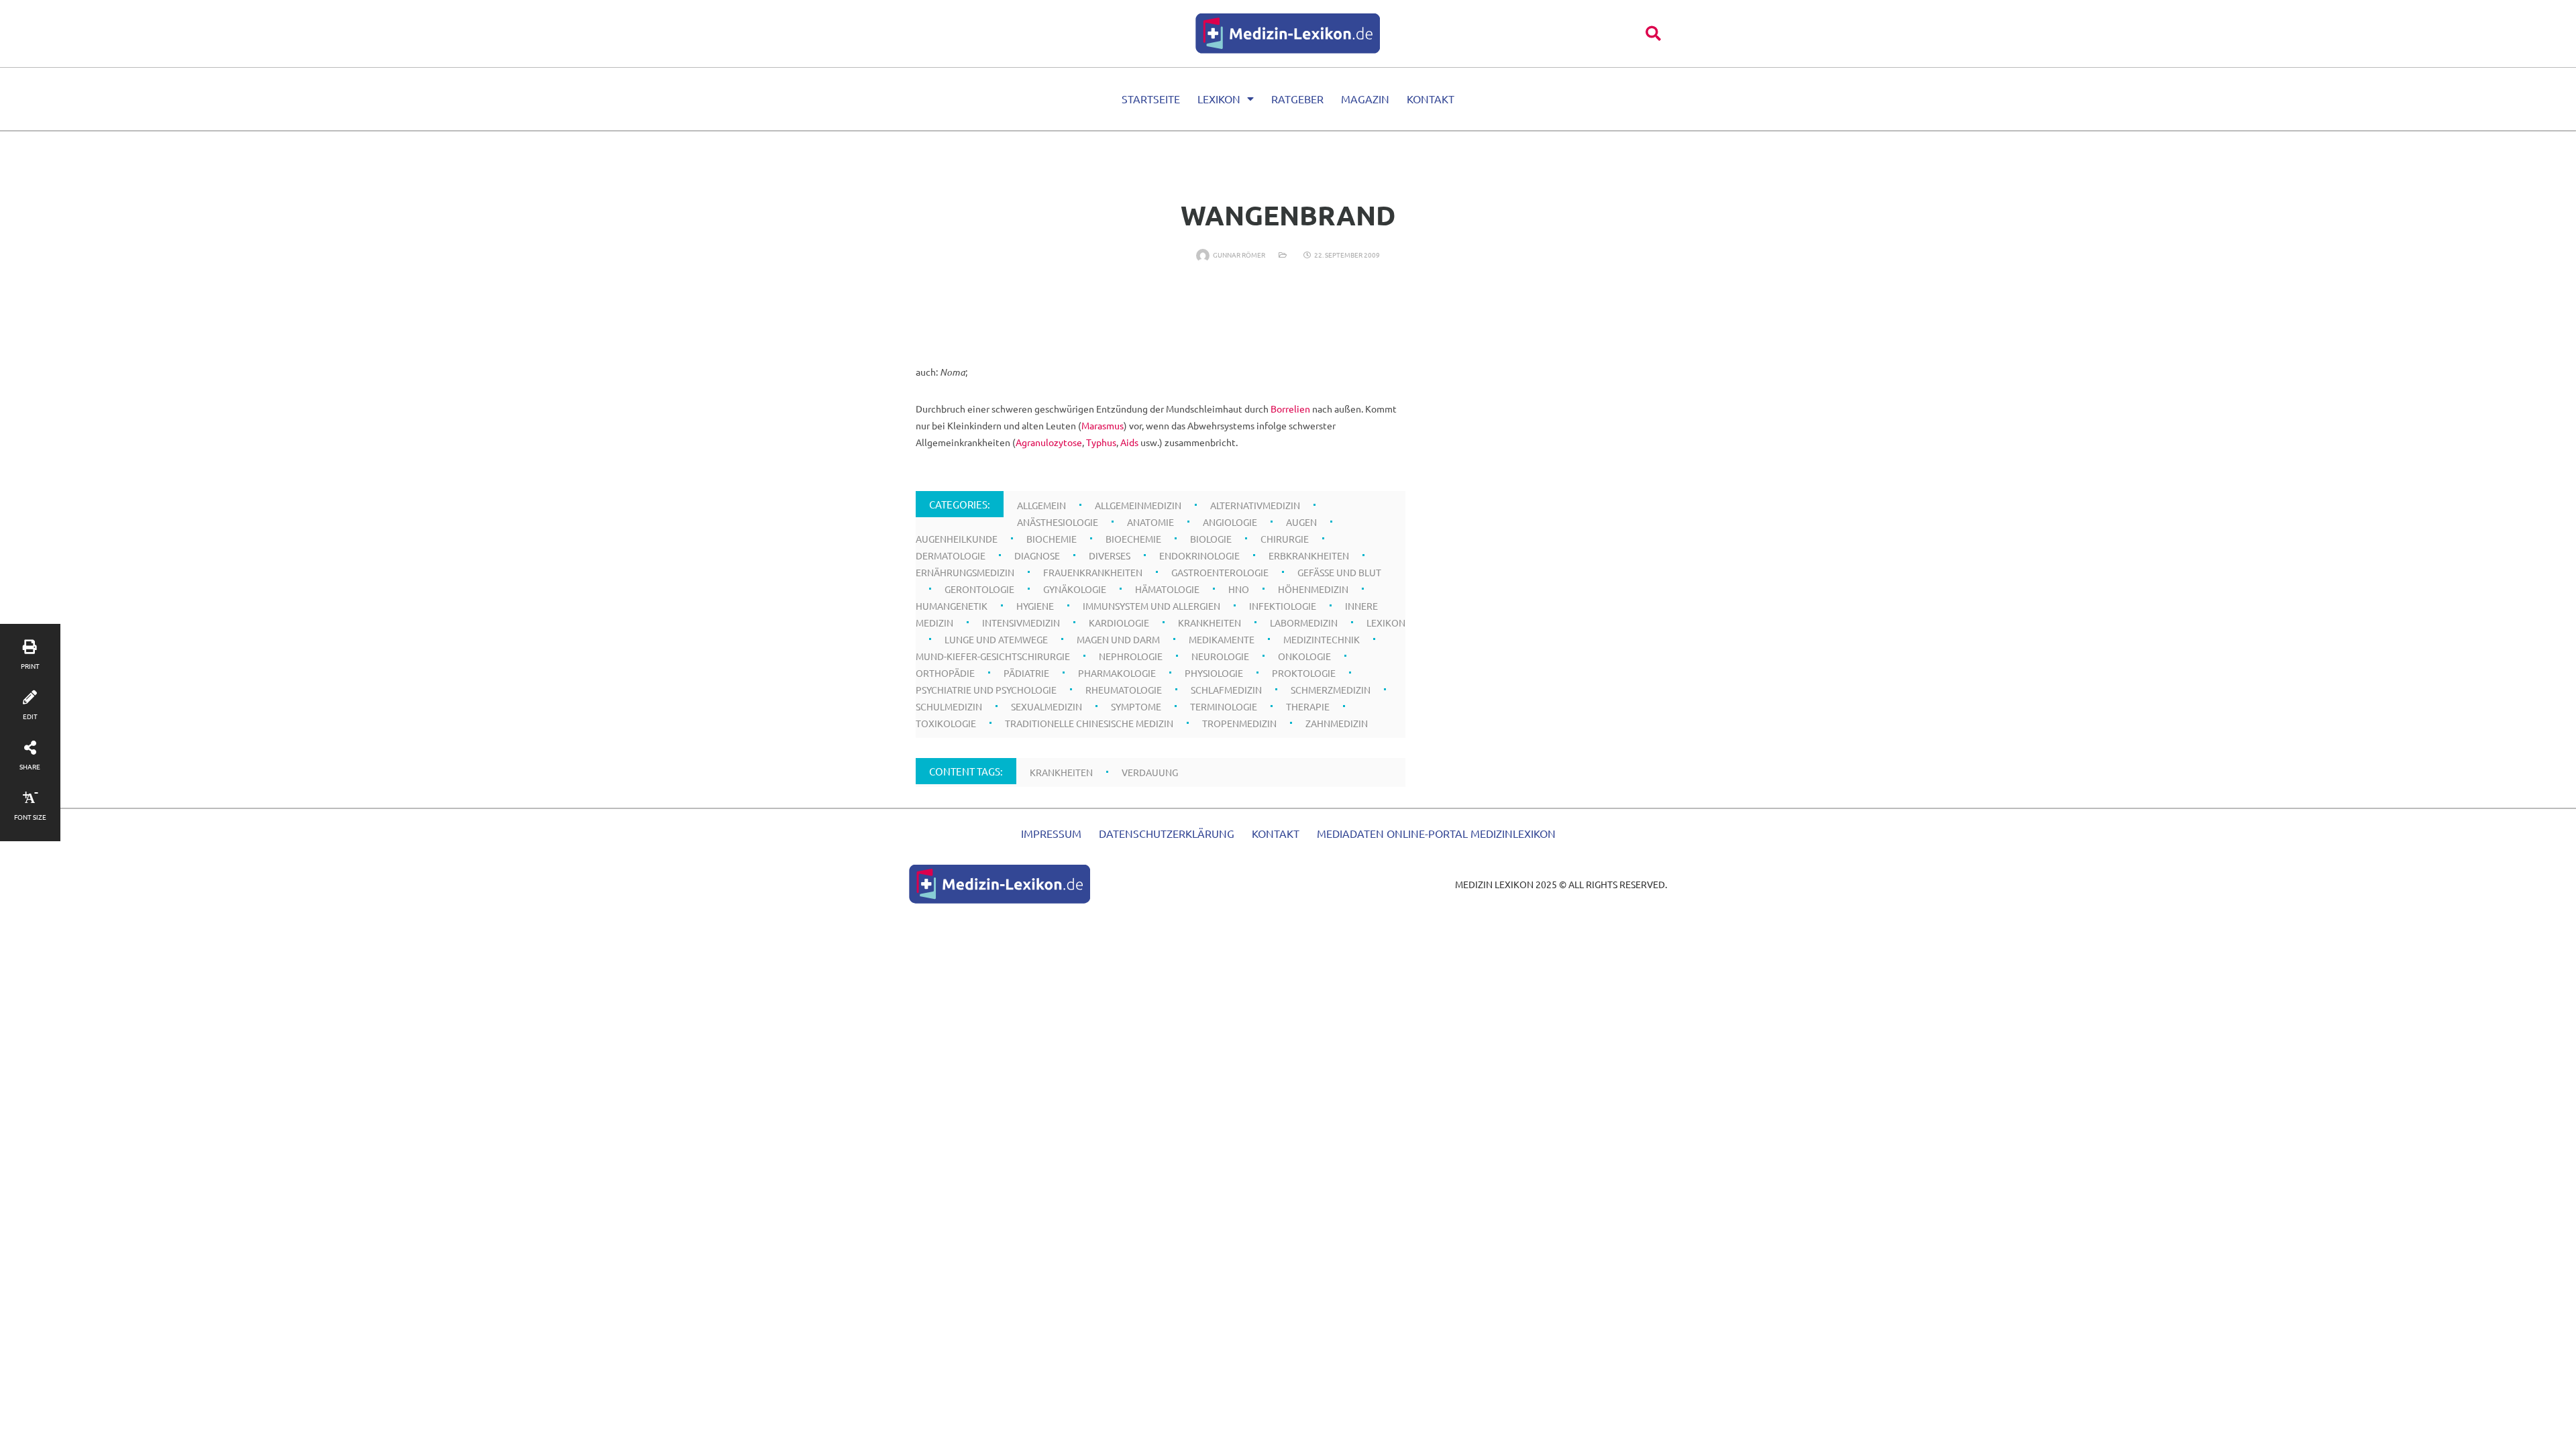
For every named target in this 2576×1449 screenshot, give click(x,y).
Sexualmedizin (1046, 706)
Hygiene (1035, 606)
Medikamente (1222, 639)
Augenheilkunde (957, 539)
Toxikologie (946, 723)
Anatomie (1150, 522)
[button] (1653, 33)
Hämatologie (1167, 589)
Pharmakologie (1117, 673)
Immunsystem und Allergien (1151, 606)
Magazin (1365, 99)
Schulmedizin (949, 706)
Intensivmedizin (1021, 623)
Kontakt (1431, 99)
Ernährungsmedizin (965, 572)
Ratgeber (1297, 99)
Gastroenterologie (1220, 572)
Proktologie (1304, 673)
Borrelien (1290, 409)
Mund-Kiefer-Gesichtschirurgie (993, 656)
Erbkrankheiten (1309, 555)
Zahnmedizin (1337, 723)
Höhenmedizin (1313, 589)
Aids (1129, 442)
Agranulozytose (1049, 442)
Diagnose (1037, 555)
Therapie (1308, 706)
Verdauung (1150, 772)
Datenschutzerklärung (1167, 833)
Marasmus (1103, 425)
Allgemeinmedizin (1138, 505)
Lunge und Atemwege (996, 639)
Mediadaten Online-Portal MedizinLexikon (1436, 833)
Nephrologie (1131, 656)
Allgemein (1041, 505)
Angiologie (1230, 522)
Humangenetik (952, 606)
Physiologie (1214, 673)
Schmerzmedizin (1331, 690)
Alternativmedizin (1255, 505)
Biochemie (1052, 539)
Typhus (1101, 442)
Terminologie (1224, 706)
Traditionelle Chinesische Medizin (1089, 723)
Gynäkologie (1075, 589)
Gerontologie (979, 589)
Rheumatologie (1124, 690)
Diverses (1110, 555)
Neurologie (1220, 656)
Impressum (1051, 833)
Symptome (1136, 706)
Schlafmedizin (1226, 690)
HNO (1239, 589)
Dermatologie (951, 555)
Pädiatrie (1026, 673)
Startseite (1151, 99)
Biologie (1211, 539)
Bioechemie (1133, 539)
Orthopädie (945, 673)
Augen (1301, 522)
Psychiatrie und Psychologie (986, 690)
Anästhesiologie (1058, 522)
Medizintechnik (1322, 639)
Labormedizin (1304, 623)
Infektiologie (1283, 606)
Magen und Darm (1118, 639)
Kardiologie (1119, 623)
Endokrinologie (1199, 555)
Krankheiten (1210, 623)
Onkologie (1304, 656)
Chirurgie (1285, 539)
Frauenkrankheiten (1093, 572)
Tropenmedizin (1239, 723)
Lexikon (1219, 99)
